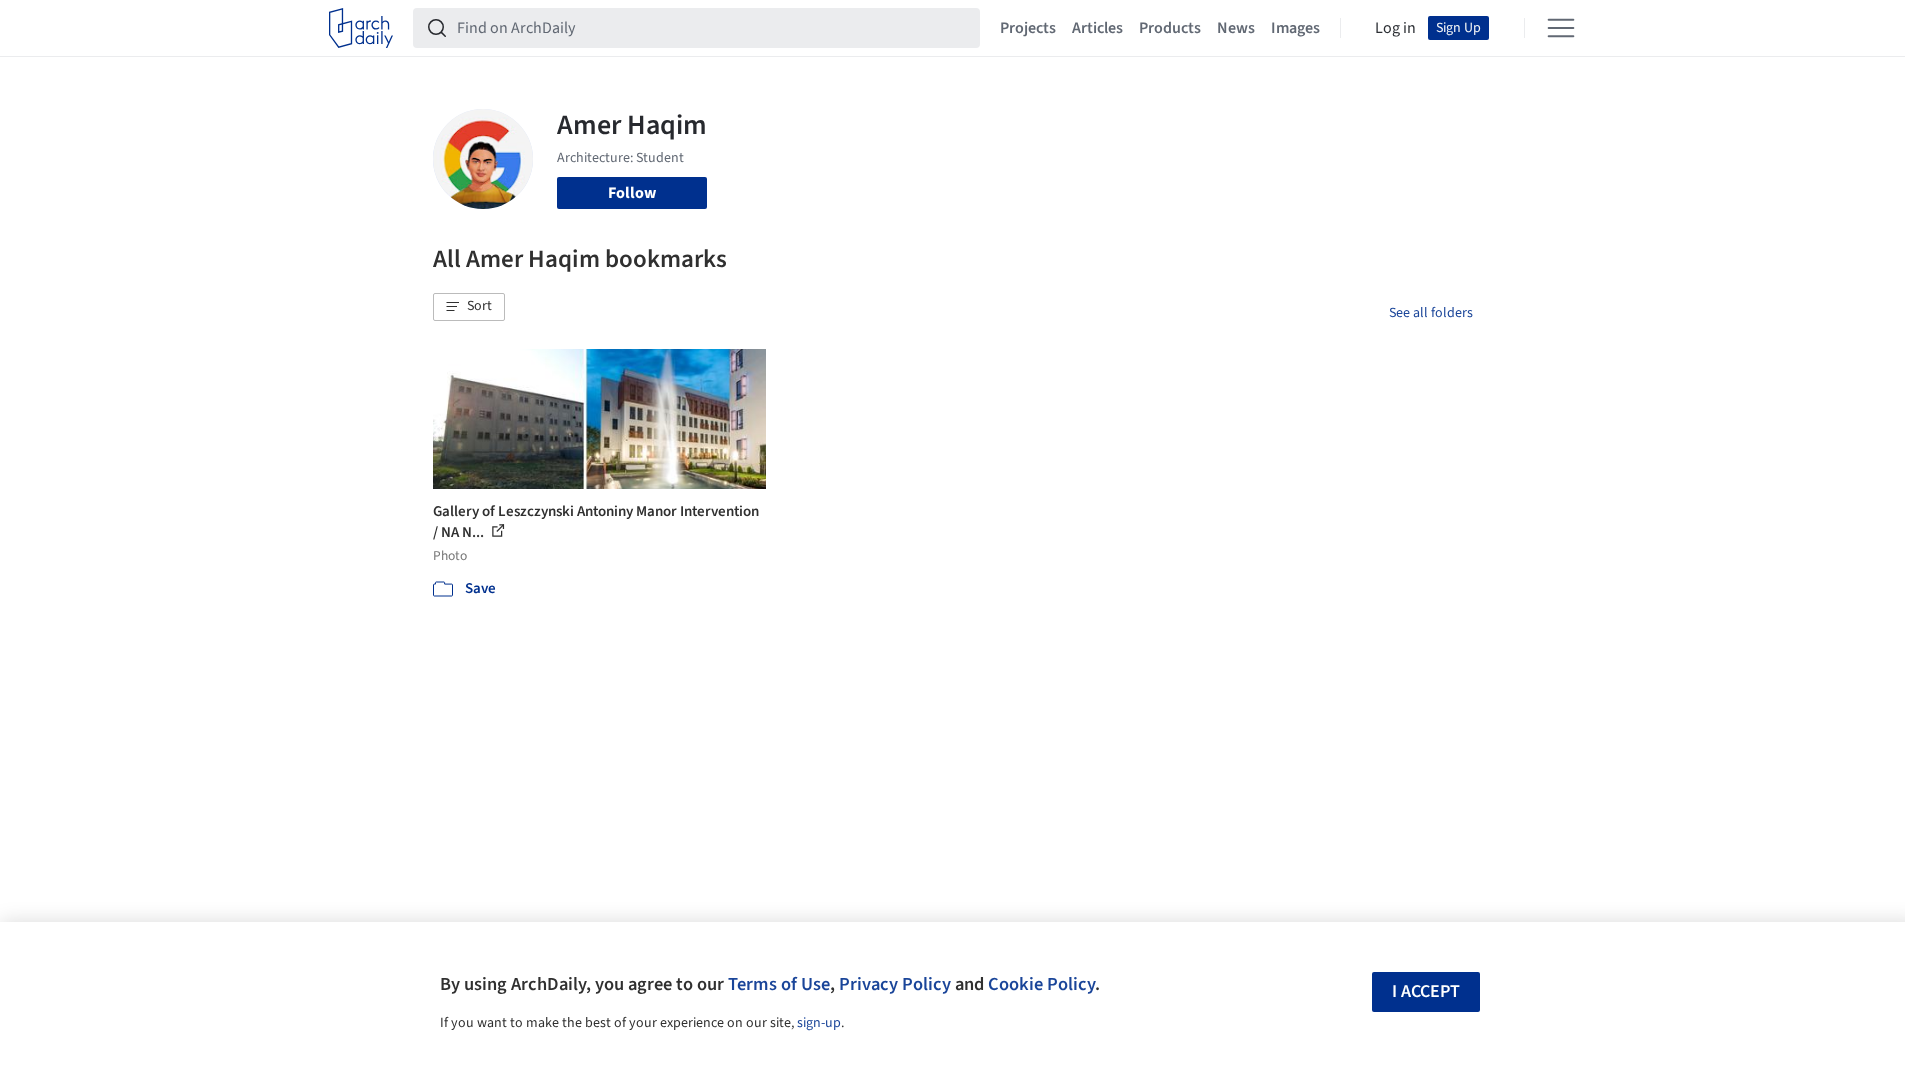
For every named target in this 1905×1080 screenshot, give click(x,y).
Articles (1097, 28)
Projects (1028, 28)
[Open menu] (1561, 28)
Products (1170, 28)
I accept (1426, 991)
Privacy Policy (895, 984)
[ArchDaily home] (361, 28)
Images (1295, 28)
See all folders (1431, 313)
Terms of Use (779, 984)
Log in (1395, 28)
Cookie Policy (1041, 984)
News (1236, 28)
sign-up (819, 1023)
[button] (469, 307)
